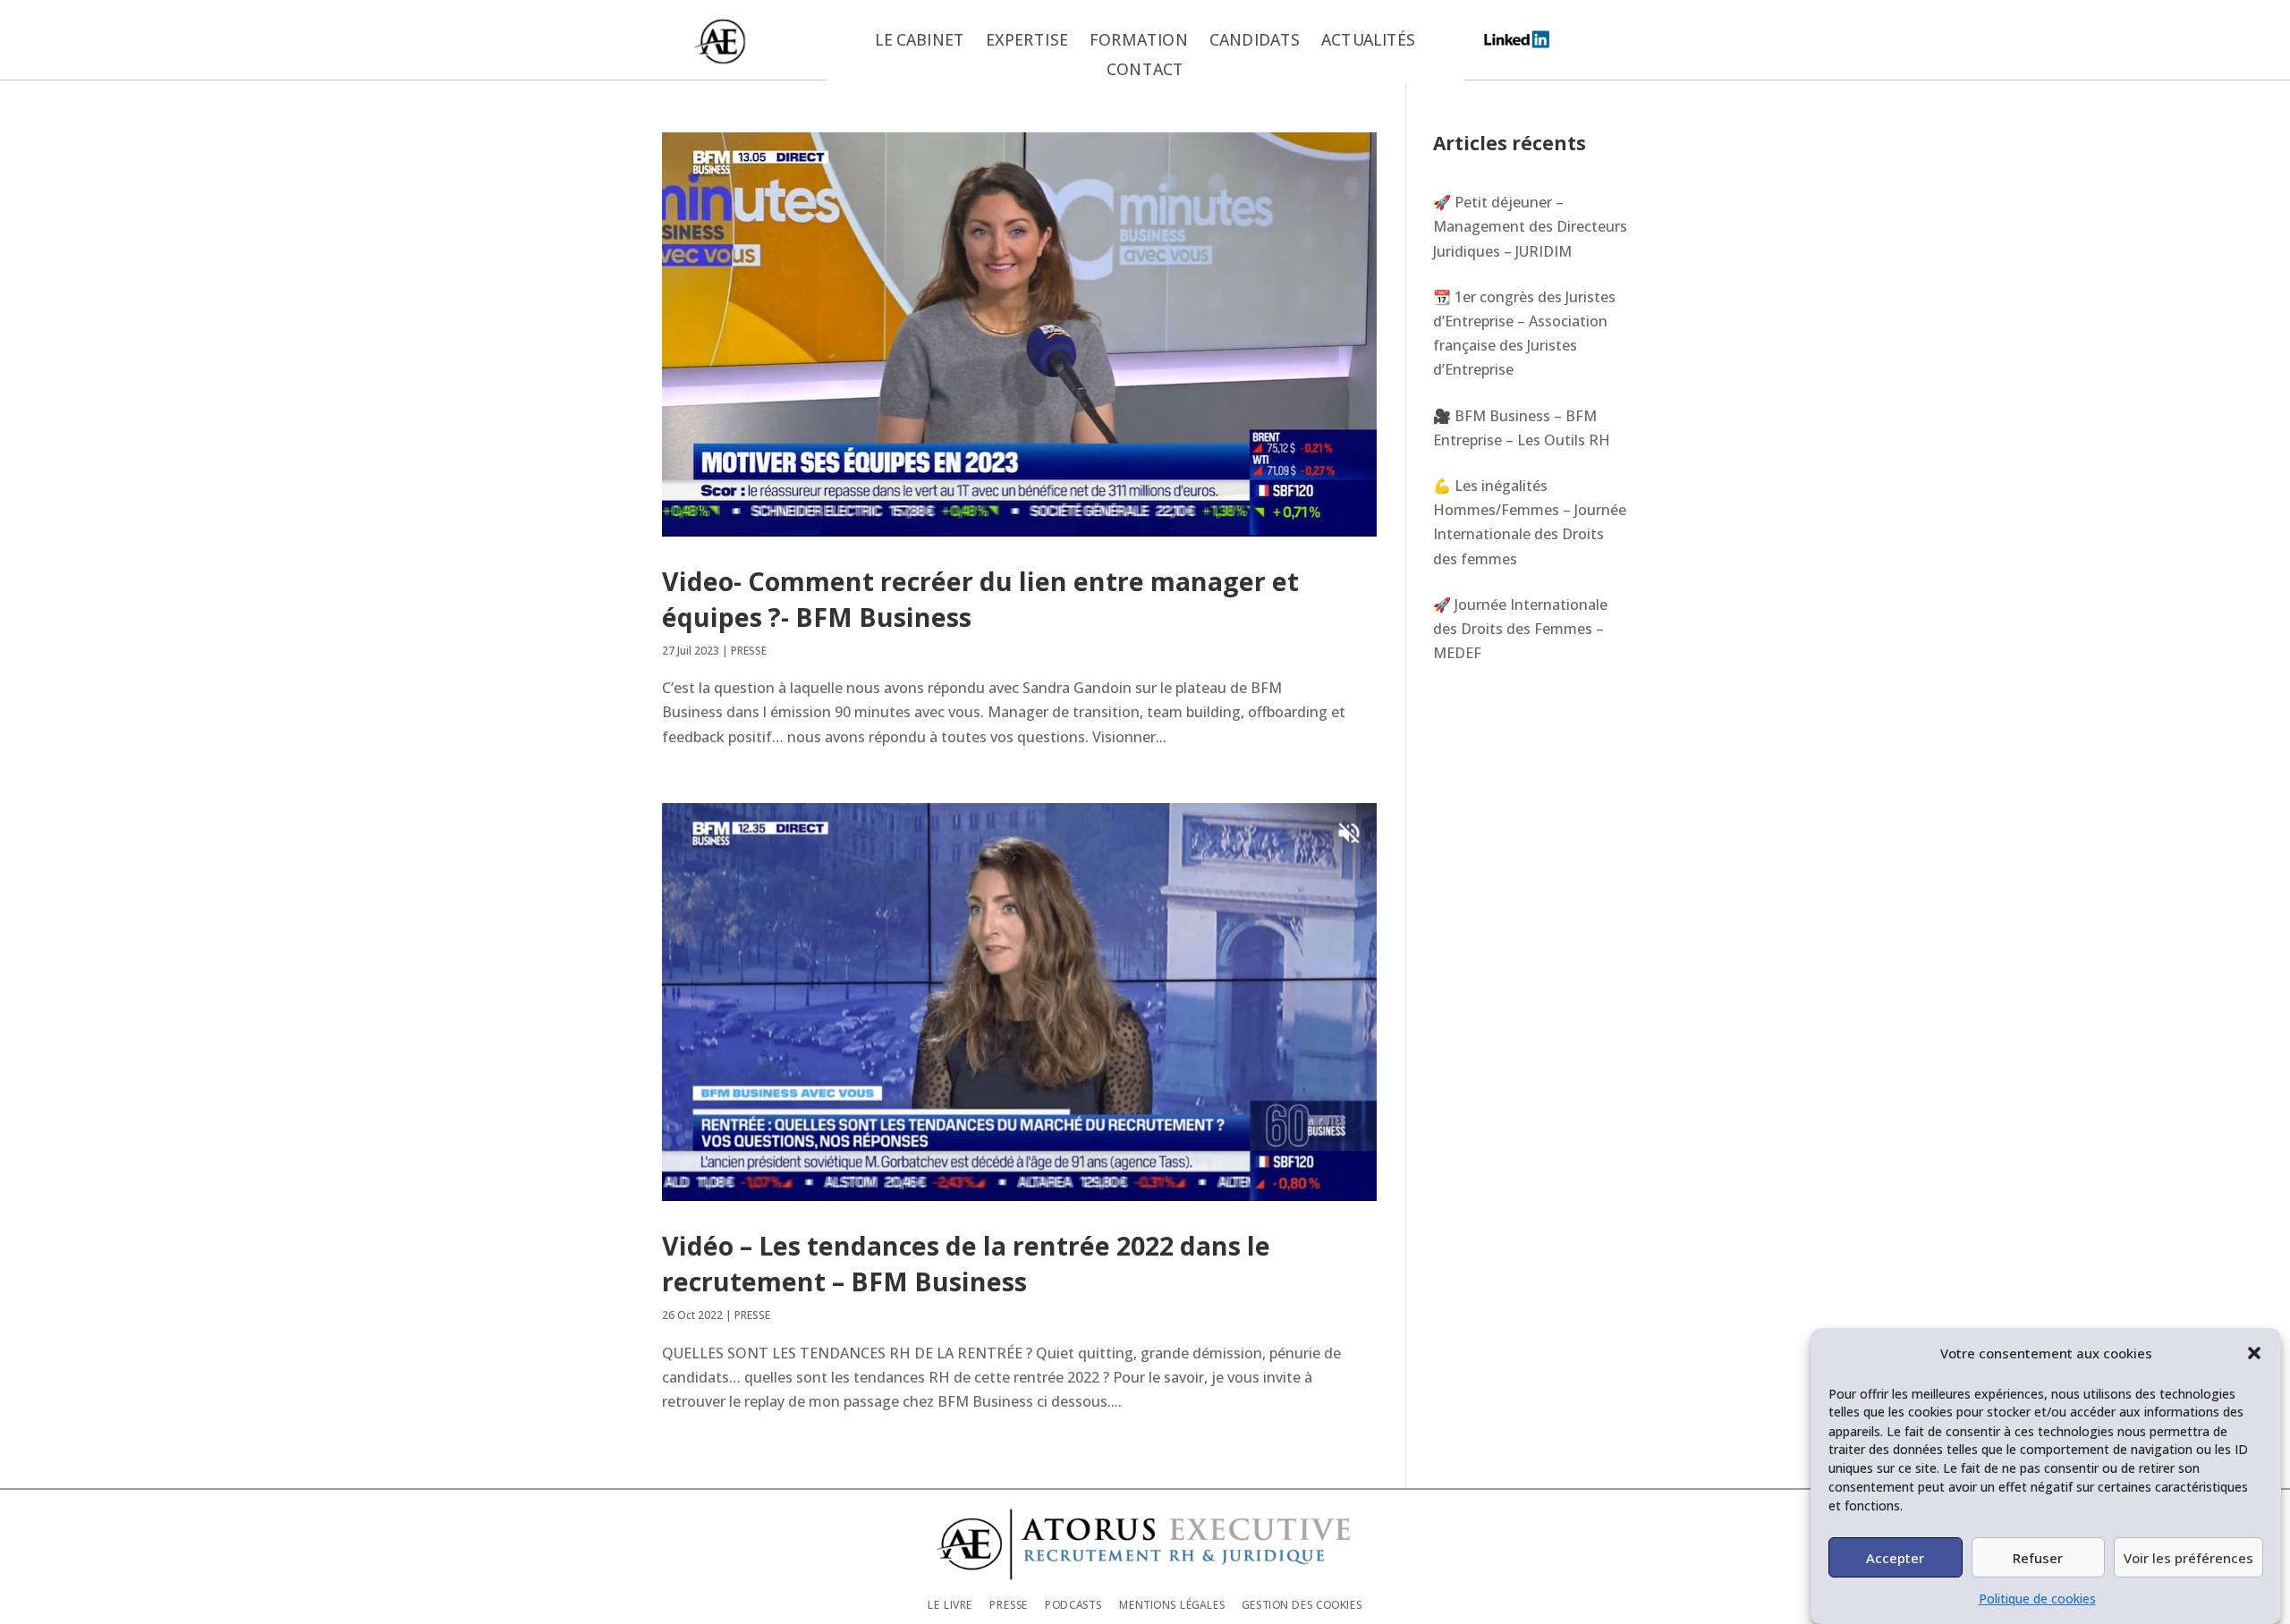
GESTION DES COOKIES (1302, 1605)
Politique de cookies (2037, 1599)
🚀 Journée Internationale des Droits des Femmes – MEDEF (1520, 629)
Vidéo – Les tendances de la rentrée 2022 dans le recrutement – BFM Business (966, 1263)
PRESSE (749, 651)
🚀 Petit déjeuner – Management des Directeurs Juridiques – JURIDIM (1530, 226)
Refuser (2038, 1557)
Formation (1139, 41)
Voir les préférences (2188, 1557)
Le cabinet (920, 41)
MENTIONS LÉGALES (1172, 1605)
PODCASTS (1073, 1605)
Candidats (1255, 41)
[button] (2254, 1353)
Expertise (1026, 41)
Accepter (1895, 1557)
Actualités (1368, 41)
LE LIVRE (950, 1605)
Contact (1145, 71)
